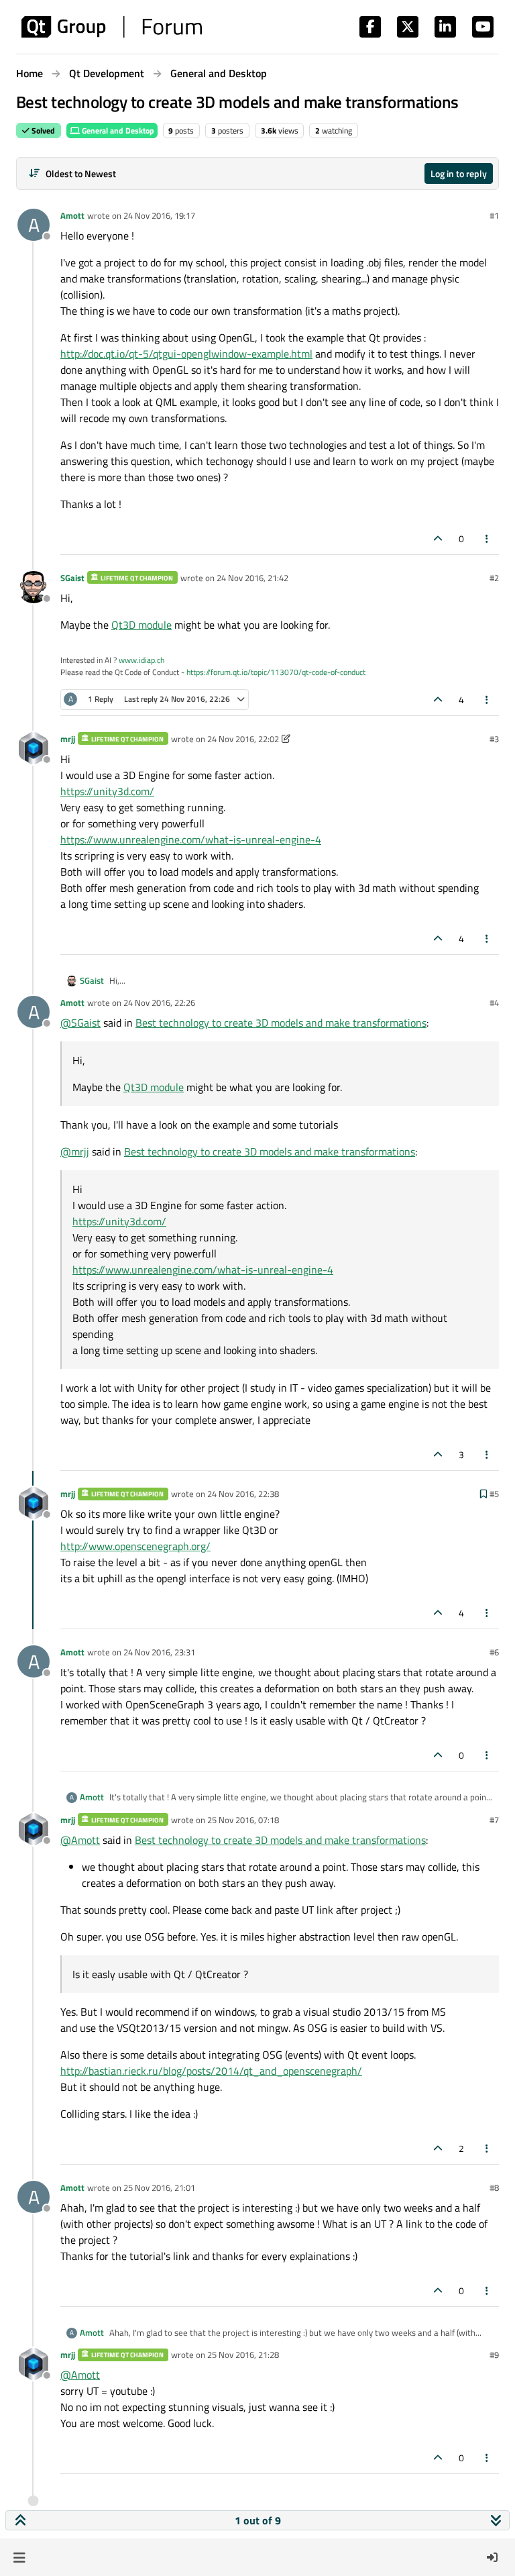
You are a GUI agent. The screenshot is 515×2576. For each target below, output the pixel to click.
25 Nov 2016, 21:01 (159, 2187)
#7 (494, 1820)
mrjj (68, 739)
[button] (19, 2557)
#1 (494, 215)
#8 (494, 2187)
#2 (494, 578)
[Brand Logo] (112, 27)
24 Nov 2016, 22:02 (243, 739)
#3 (494, 739)
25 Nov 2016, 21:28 (243, 2355)
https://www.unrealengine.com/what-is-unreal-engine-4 (191, 839)
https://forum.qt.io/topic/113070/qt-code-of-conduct (276, 672)
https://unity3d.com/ (107, 791)
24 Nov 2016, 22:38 (243, 1494)
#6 (494, 1652)
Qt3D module (141, 625)
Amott (72, 215)
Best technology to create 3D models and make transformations (281, 1023)
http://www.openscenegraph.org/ (135, 1546)
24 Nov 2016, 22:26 (159, 1002)
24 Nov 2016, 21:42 (252, 578)
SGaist (72, 578)
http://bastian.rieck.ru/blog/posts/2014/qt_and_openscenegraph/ (211, 2071)
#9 (494, 2355)
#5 (494, 1494)
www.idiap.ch (141, 660)
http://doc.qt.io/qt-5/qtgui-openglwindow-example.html (186, 354)
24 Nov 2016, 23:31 (159, 1652)
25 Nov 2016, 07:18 (243, 1820)
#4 (494, 1002)
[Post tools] (488, 538)
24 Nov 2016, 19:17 (159, 215)
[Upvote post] (438, 538)
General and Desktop (117, 131)
